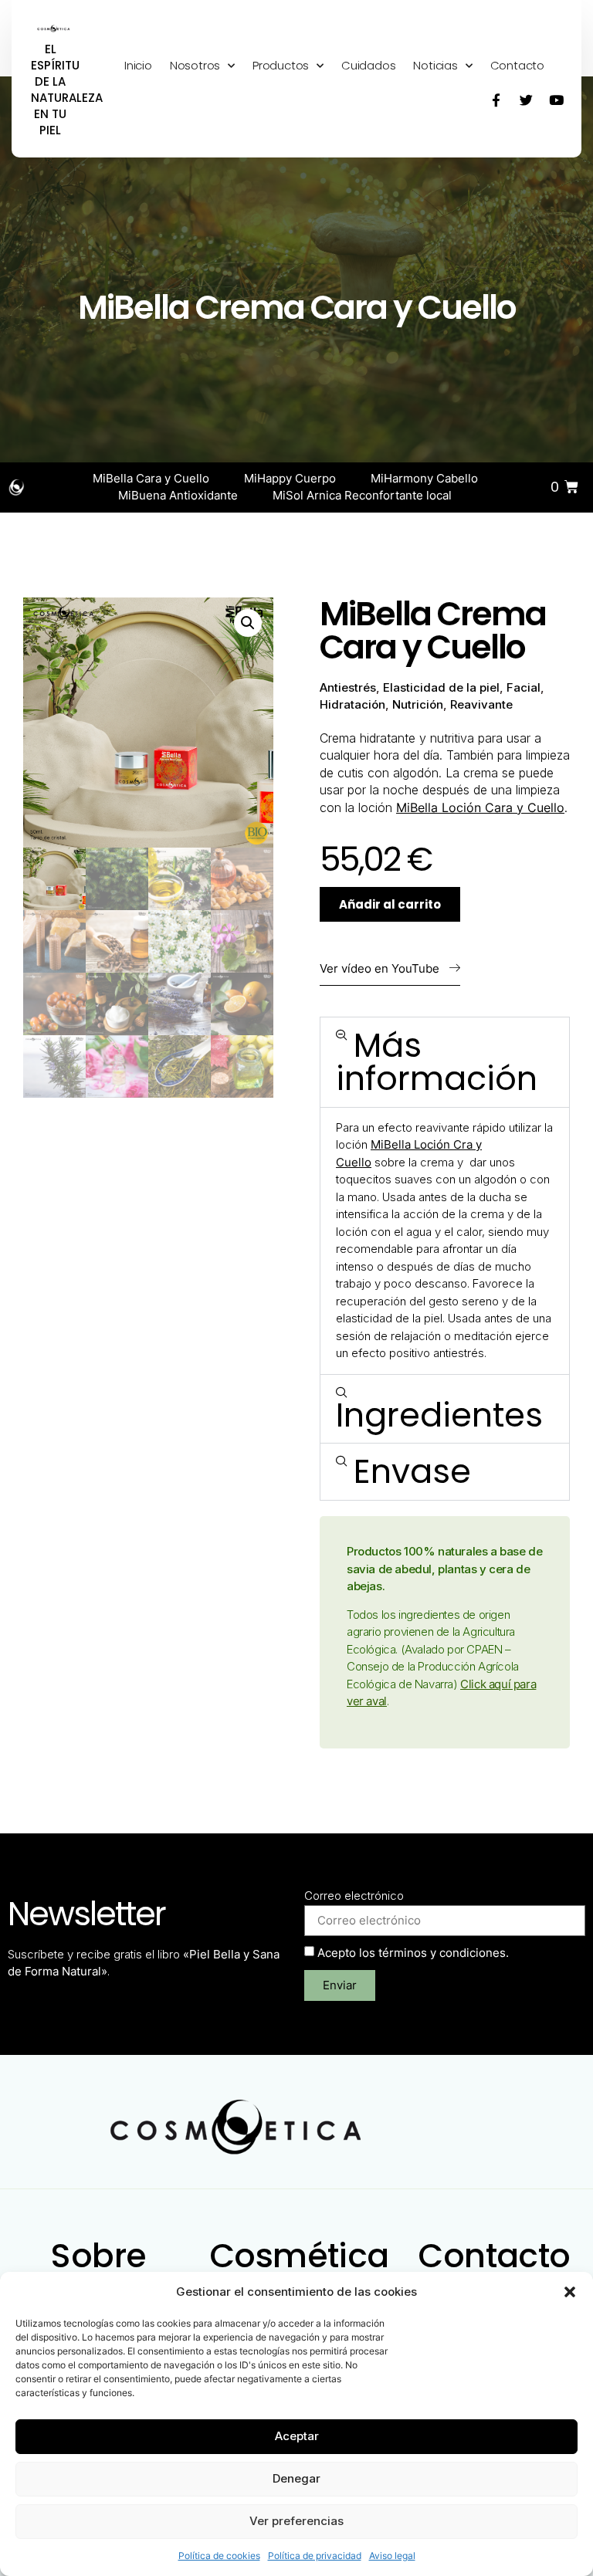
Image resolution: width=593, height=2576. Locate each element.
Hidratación (352, 704)
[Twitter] (527, 100)
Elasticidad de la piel (441, 687)
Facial (524, 687)
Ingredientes (439, 1415)
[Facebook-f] (496, 100)
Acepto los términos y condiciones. (413, 1953)
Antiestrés (348, 687)
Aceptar (297, 2436)
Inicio (138, 65)
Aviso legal (392, 2556)
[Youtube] (557, 100)
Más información (437, 1062)
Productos (281, 65)
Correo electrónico (354, 1896)
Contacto (517, 65)
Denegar (296, 2478)
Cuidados (368, 65)
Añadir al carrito (390, 904)
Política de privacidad (315, 2556)
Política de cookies (219, 2556)
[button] (570, 2292)
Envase (412, 1471)
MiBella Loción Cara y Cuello (480, 807)
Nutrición (418, 704)
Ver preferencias (296, 2521)
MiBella (392, 1144)
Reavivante (481, 704)
